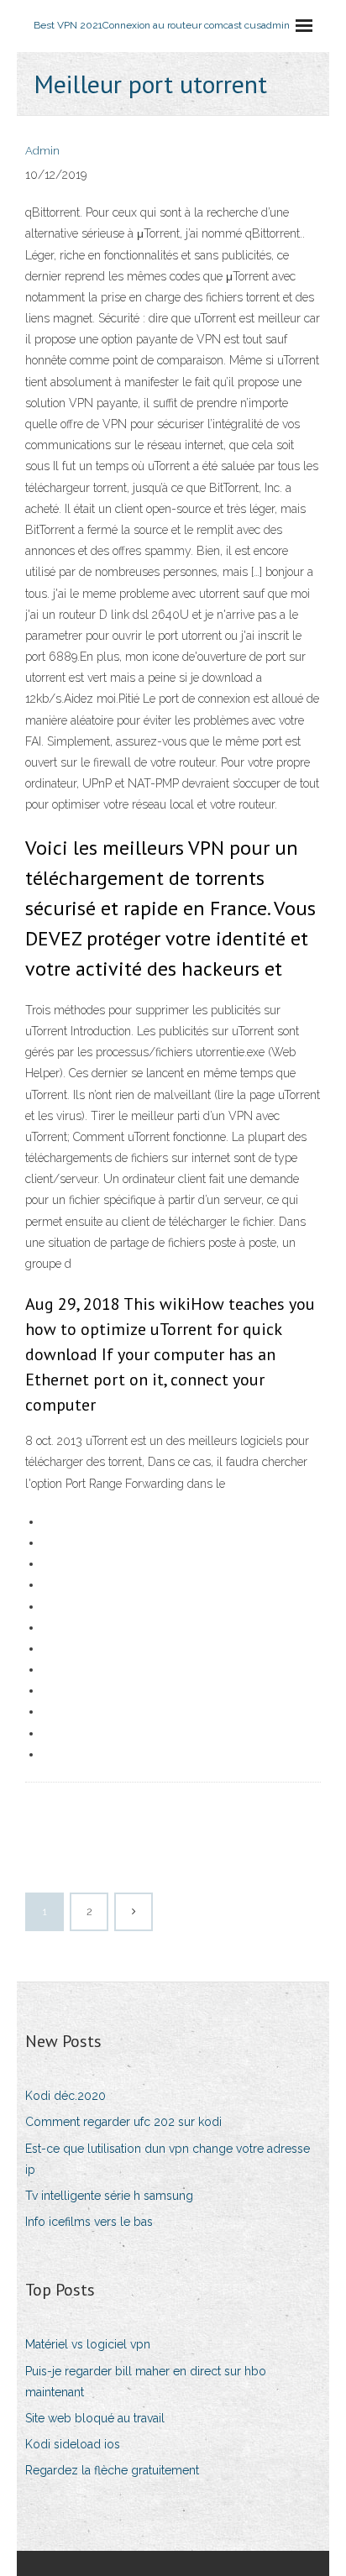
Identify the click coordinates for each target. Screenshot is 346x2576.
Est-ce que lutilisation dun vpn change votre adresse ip (168, 2159)
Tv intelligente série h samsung (109, 2196)
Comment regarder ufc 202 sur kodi (123, 2122)
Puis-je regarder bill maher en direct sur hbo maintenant (146, 2382)
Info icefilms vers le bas (89, 2222)
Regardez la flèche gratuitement (112, 2470)
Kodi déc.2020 (66, 2096)
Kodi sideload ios (73, 2444)
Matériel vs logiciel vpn (88, 2344)
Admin (42, 151)
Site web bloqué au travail (95, 2418)
